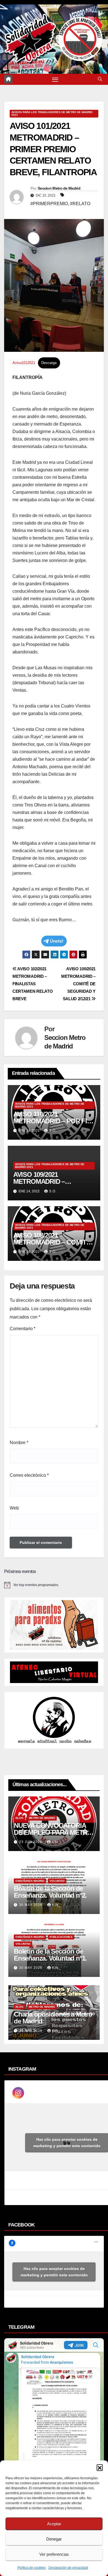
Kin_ (56, 1842)
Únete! (57, 941)
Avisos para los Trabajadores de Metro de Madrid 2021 (52, 114)
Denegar (54, 2539)
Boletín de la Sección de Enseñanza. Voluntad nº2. (50, 1892)
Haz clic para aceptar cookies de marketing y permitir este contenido (54, 2272)
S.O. (53, 1131)
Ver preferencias (54, 2554)
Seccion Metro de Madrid (59, 188)
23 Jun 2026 (31, 1842)
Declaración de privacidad (68, 2568)
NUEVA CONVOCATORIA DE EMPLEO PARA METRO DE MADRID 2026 (53, 1832)
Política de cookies (32, 2568)
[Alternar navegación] (55, 79)
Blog (20, 1818)
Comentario (23, 1329)
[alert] (54, 1585)
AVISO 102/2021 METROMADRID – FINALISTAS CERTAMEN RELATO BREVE (33, 984)
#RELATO (80, 204)
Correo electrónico (29, 1475)
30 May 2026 (31, 1905)
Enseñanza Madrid (30, 1881)
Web (14, 1508)
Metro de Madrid (42, 1818)
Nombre (19, 1443)
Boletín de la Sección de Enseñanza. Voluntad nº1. (50, 1955)
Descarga (49, 363)
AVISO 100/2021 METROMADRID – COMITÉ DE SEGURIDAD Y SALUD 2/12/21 (78, 984)
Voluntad (57, 1881)
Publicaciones (61, 1937)
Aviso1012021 (24, 363)
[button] (100, 2467)
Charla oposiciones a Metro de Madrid (53, 2018)
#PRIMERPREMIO (49, 204)
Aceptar (54, 2524)
